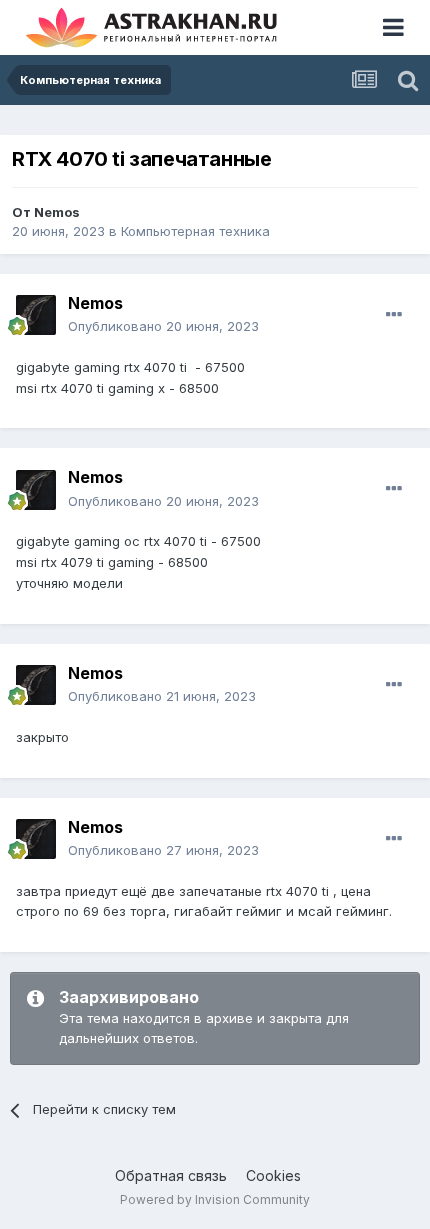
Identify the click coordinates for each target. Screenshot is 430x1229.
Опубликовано (163, 326)
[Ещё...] (394, 315)
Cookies (273, 1175)
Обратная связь (171, 1175)
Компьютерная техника (195, 231)
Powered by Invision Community (215, 1199)
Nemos (57, 212)
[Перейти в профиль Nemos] (36, 315)
